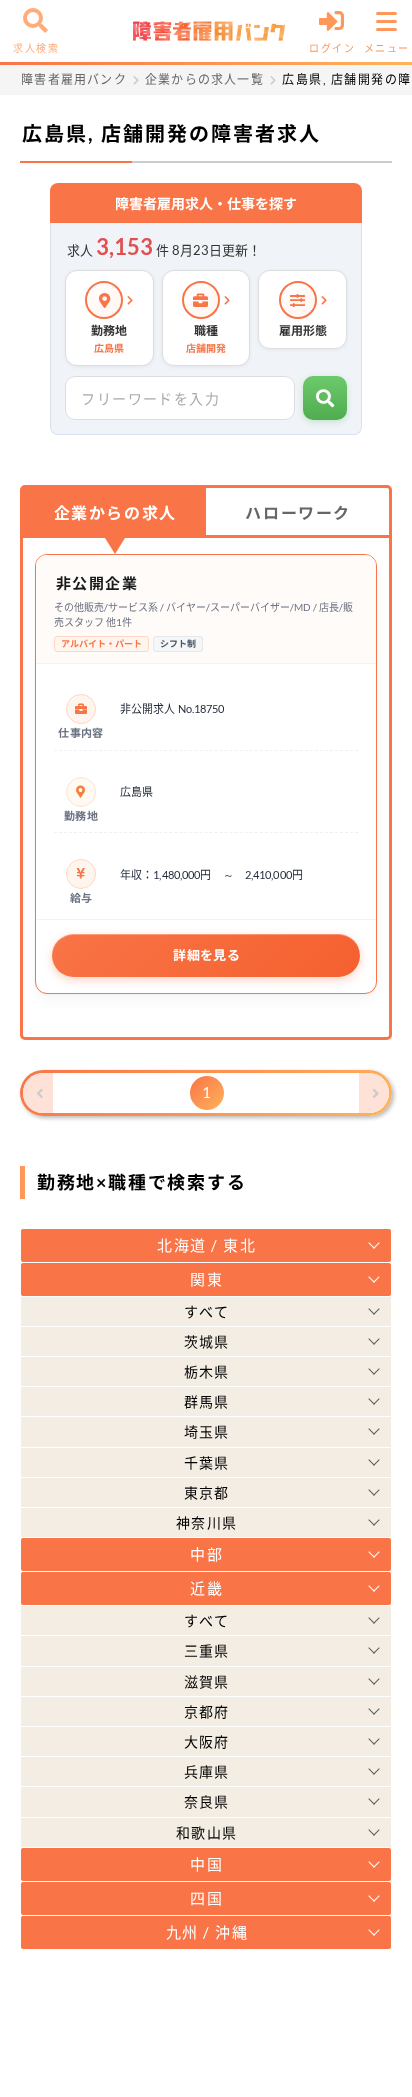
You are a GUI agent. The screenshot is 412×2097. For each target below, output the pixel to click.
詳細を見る (206, 955)
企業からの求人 (115, 512)
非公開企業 (97, 583)
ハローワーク (298, 512)
